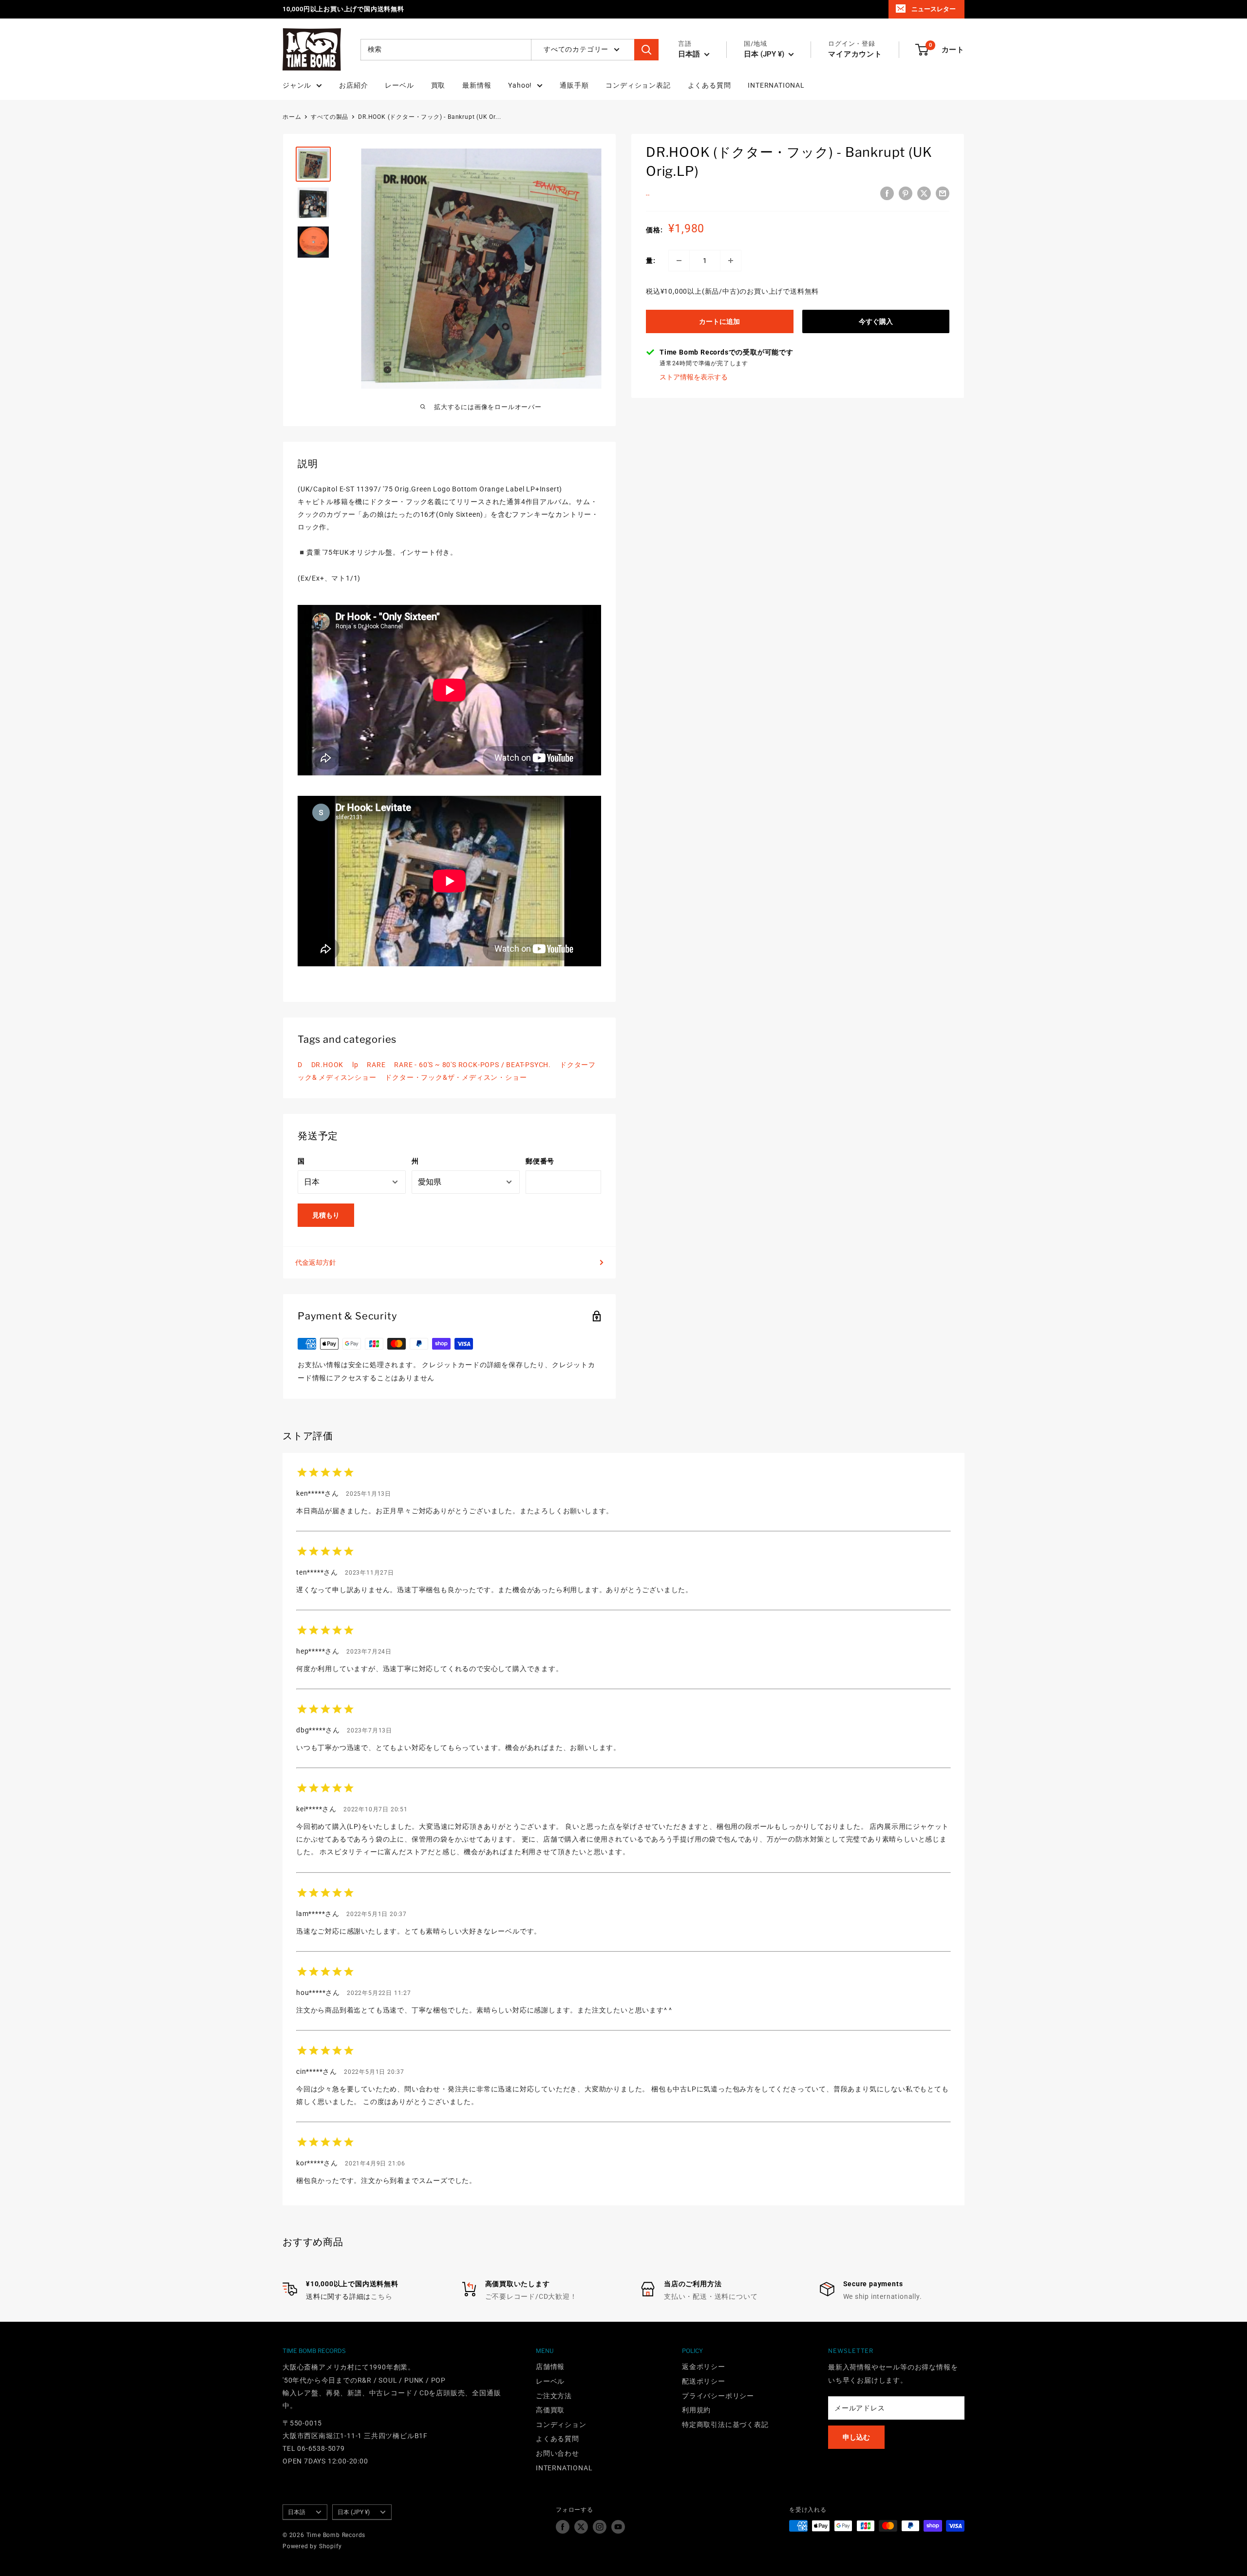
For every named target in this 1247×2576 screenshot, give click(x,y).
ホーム (292, 117)
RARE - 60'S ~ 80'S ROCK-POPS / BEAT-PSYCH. (472, 1065)
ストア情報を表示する (694, 377)
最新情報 (477, 85)
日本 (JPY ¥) (354, 2512)
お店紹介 (353, 85)
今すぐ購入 (876, 321)
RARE (376, 1065)
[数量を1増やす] (731, 261)
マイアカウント (855, 54)
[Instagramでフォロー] (600, 2527)
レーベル (399, 85)
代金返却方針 (316, 1262)
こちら (381, 2296)
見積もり (326, 1215)
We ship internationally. (883, 2296)
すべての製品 (330, 117)
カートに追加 (719, 321)
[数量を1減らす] (679, 261)
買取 (438, 85)
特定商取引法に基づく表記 (725, 2425)
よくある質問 (709, 85)
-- (648, 195)
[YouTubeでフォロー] (618, 2527)
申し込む (856, 2437)
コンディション (561, 2425)
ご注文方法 (554, 2396)
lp (355, 1065)
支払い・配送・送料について (711, 2296)
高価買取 (550, 2410)
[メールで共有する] (943, 193)
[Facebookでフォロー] (563, 2527)
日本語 (297, 2512)
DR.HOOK (328, 1065)
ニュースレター (934, 9)
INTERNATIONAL (776, 85)
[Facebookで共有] (887, 193)
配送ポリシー (704, 2381)
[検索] (646, 50)
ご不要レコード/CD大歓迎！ (531, 2296)
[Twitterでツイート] (924, 193)
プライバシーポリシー (718, 2396)
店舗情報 (550, 2367)
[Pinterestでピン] (906, 193)
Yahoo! (520, 85)
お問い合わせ (557, 2453)
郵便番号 (540, 1161)
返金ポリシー (704, 2367)
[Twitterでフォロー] (581, 2527)
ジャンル (297, 85)
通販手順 (574, 85)
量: (651, 261)
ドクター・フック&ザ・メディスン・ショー (456, 1077)
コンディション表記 (638, 85)
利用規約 (696, 2410)
